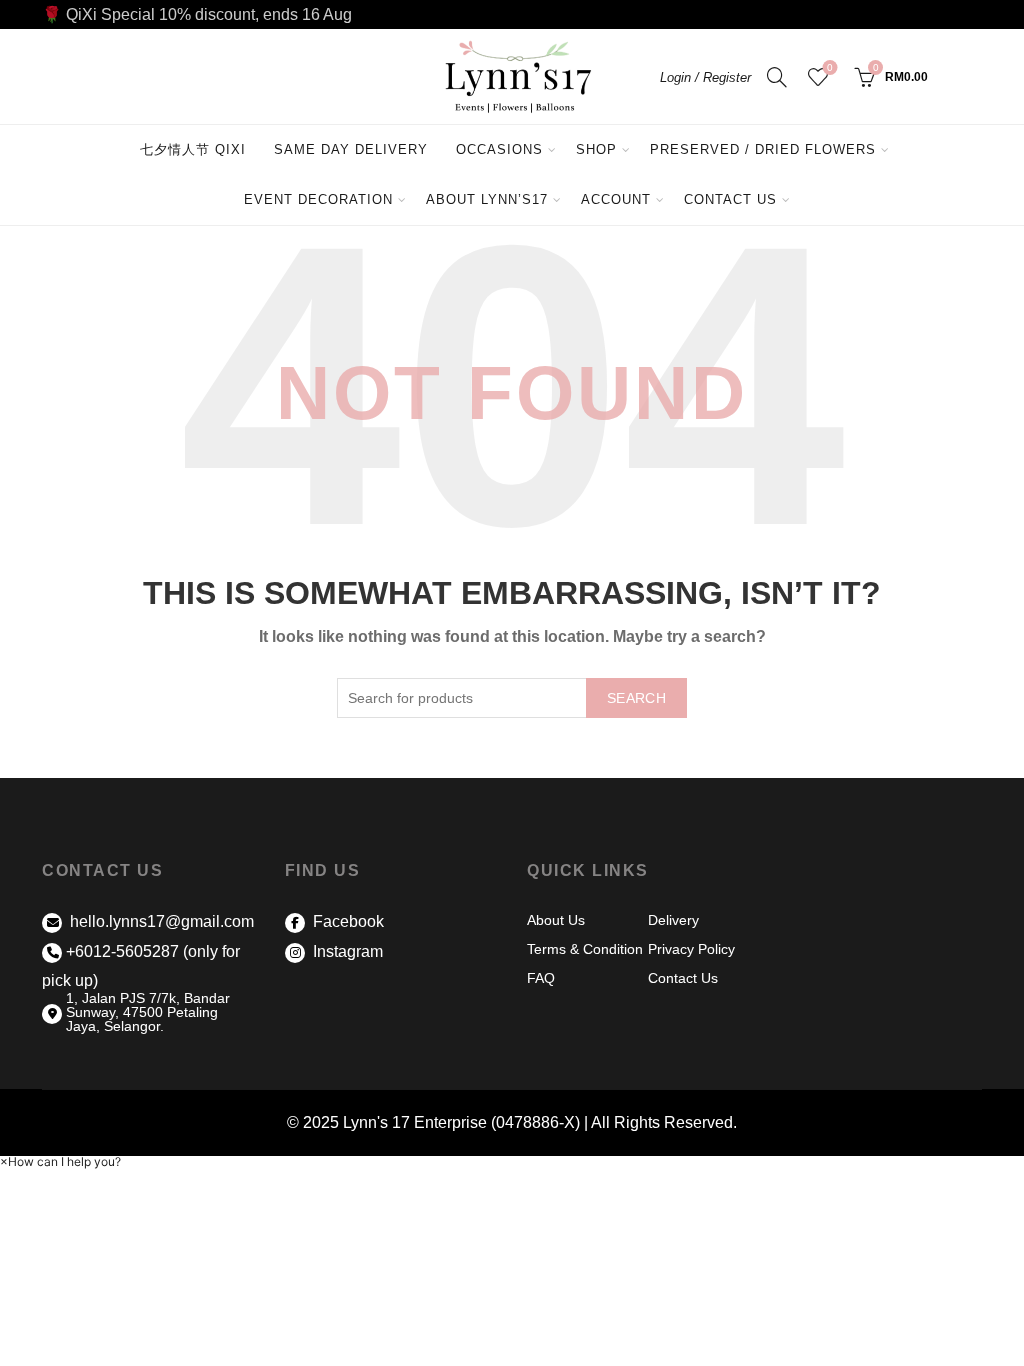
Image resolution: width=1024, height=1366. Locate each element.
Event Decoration (318, 199)
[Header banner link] (512, 14)
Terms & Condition (585, 949)
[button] (60, 1161)
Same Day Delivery (351, 149)
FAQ (541, 978)
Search (636, 698)
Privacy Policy (691, 949)
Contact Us (730, 199)
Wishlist (830, 67)
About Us (556, 920)
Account (616, 199)
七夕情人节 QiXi (193, 149)
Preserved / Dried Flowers (770, 141)
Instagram (346, 951)
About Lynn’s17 (487, 199)
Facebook (346, 921)
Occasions (499, 149)
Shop (596, 149)
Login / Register (705, 77)
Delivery (673, 920)
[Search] (777, 77)
